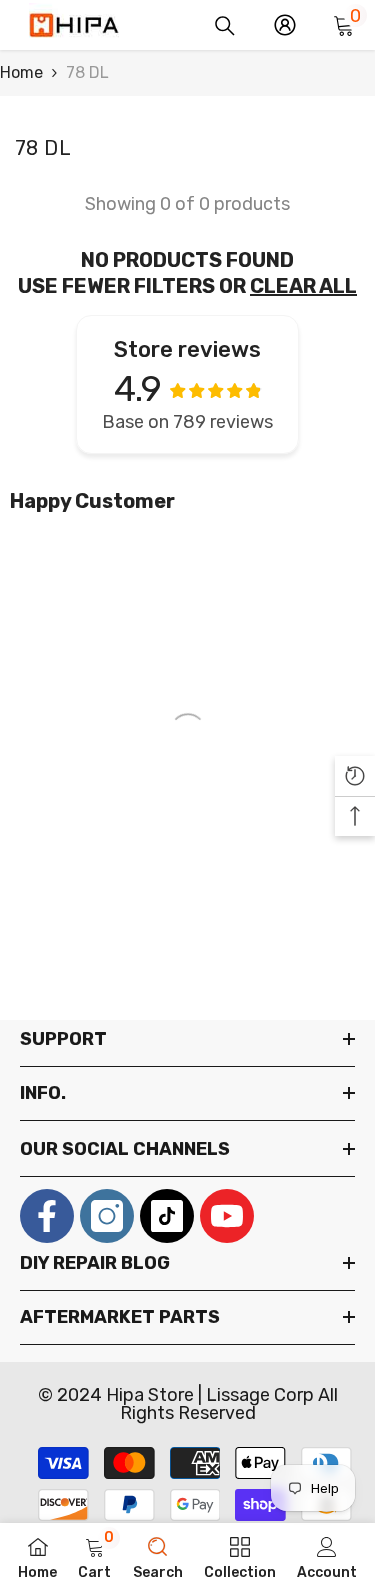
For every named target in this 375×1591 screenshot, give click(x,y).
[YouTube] (227, 1216)
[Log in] (285, 25)
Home (21, 72)
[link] (94, 1557)
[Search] (225, 26)
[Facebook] (47, 1216)
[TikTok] (167, 1216)
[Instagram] (107, 1216)
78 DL (87, 72)
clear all (303, 286)
